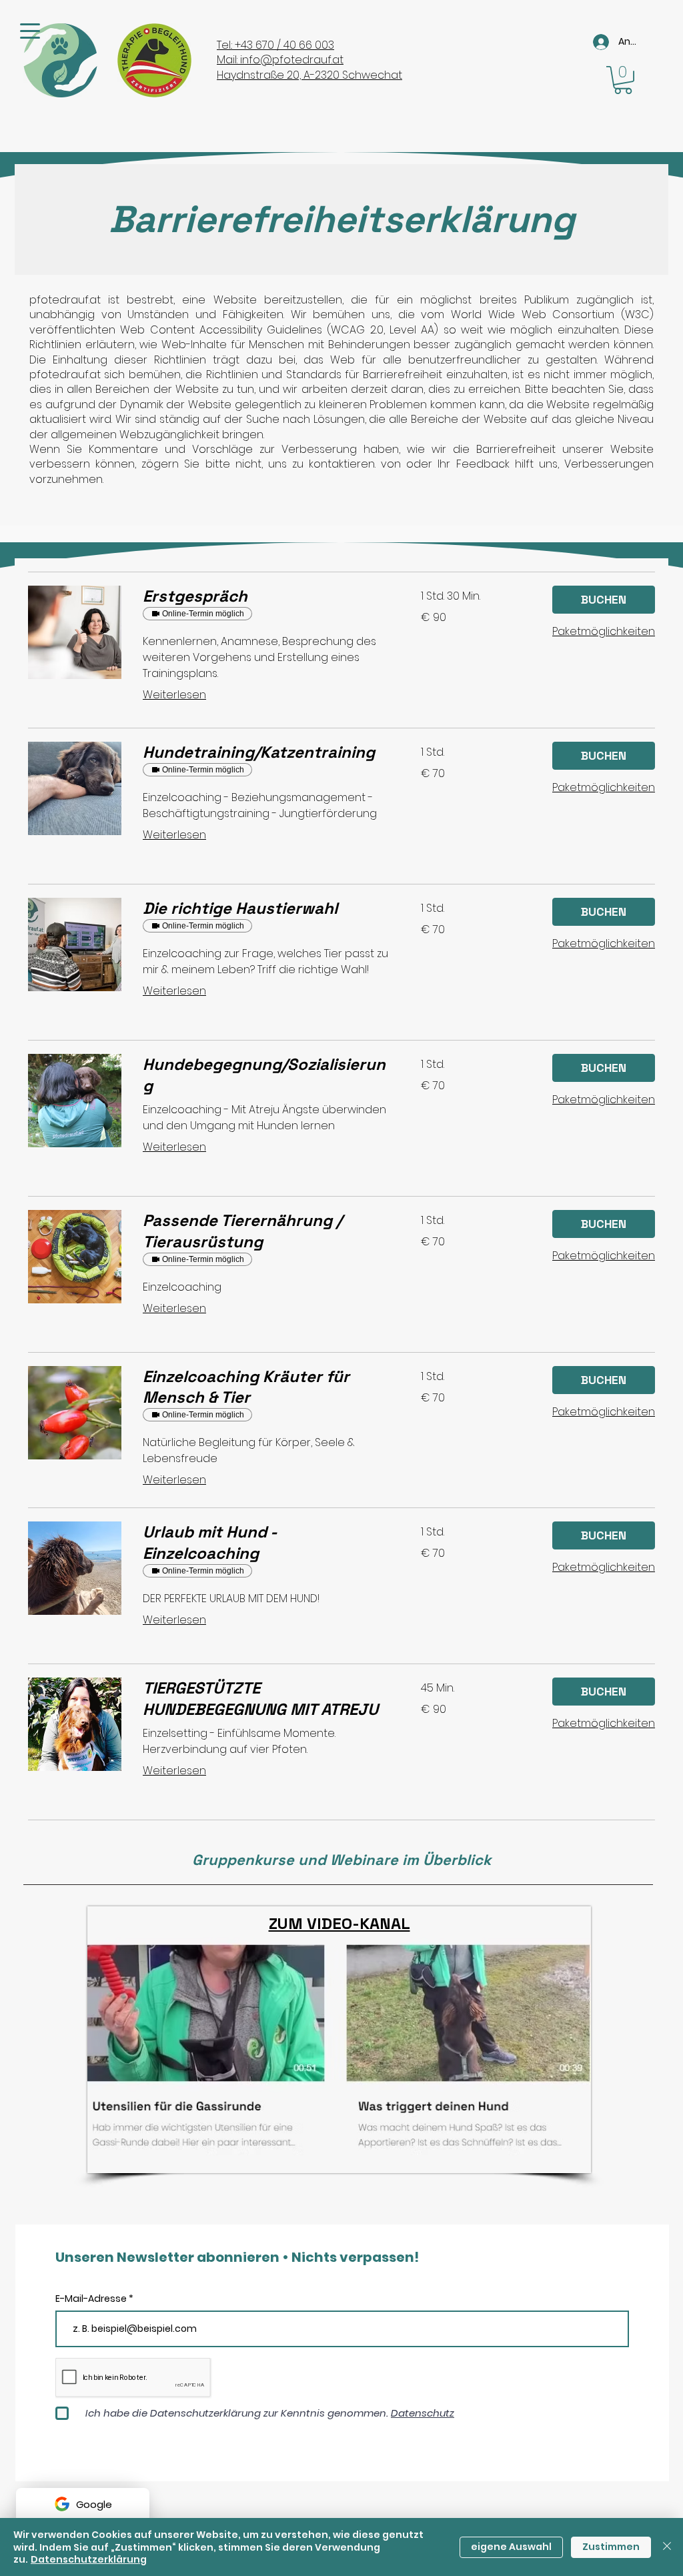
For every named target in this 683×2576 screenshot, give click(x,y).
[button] (623, 80)
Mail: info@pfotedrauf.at (280, 60)
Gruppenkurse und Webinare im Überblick (341, 1860)
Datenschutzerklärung (89, 2559)
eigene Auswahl (511, 2547)
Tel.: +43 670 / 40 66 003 (275, 45)
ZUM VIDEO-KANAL (339, 1923)
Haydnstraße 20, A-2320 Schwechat (309, 75)
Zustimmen (611, 2547)
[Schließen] (667, 2547)
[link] (266, 596)
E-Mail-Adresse (92, 2299)
